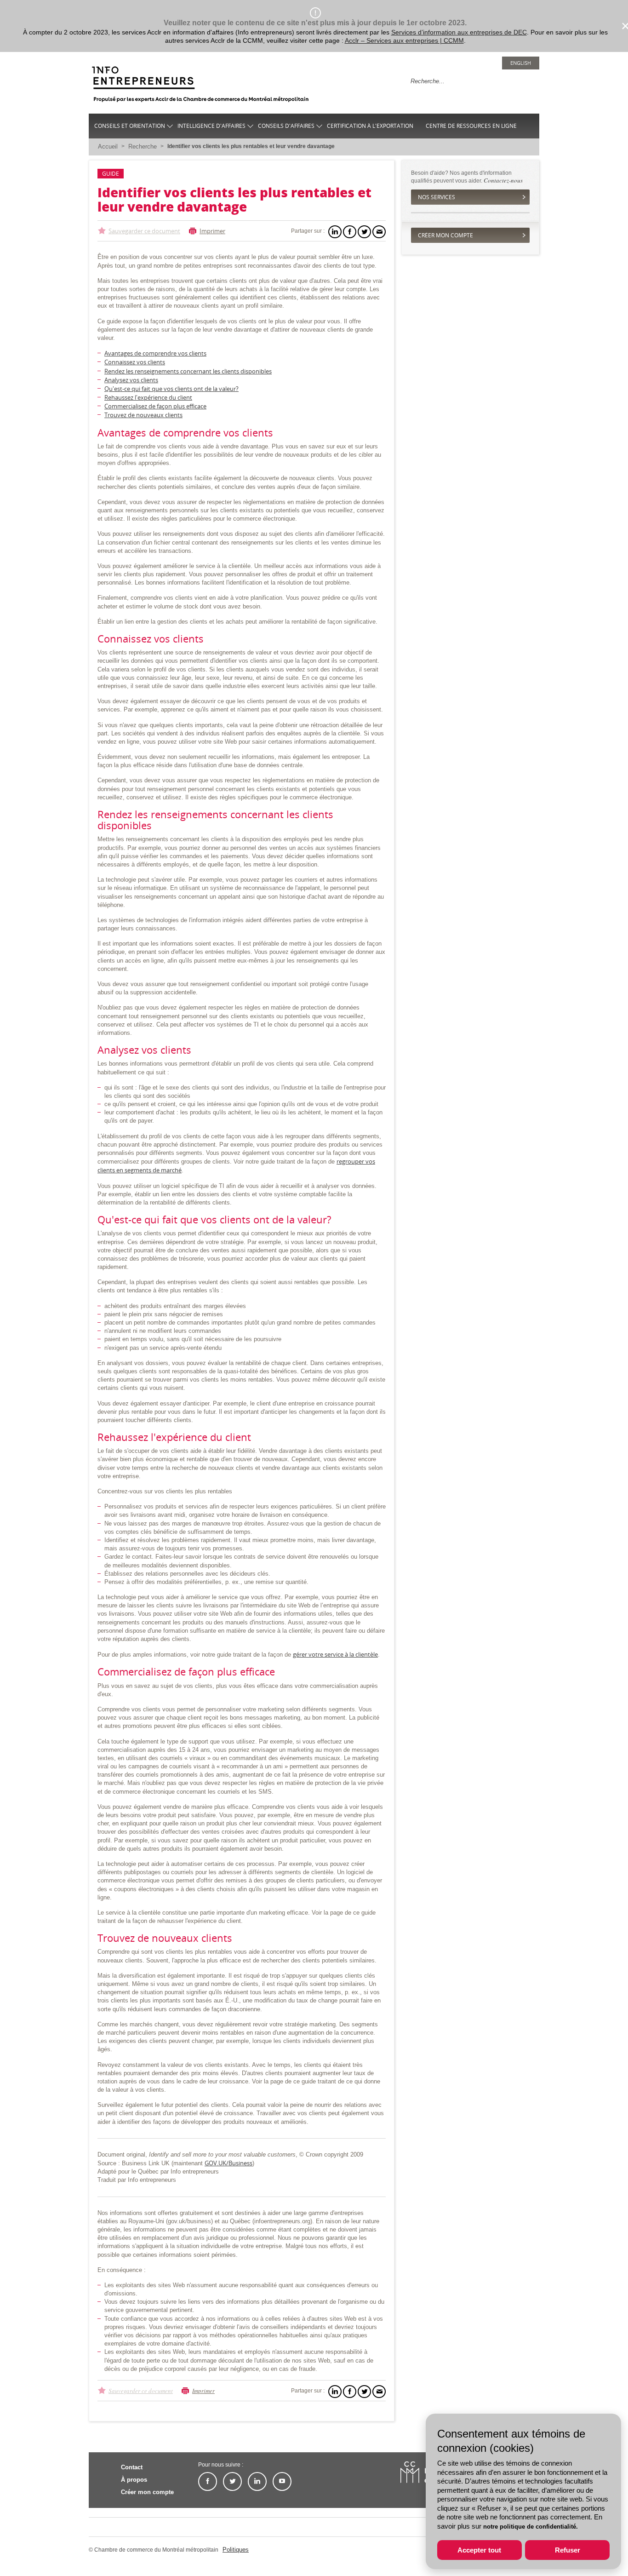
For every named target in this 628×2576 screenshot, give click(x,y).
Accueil (108, 146)
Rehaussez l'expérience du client (148, 397)
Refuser (568, 2550)
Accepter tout (479, 2550)
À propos (134, 2480)
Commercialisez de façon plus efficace (155, 406)
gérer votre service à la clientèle (335, 1654)
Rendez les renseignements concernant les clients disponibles (188, 371)
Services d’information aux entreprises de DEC (459, 32)
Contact (132, 2467)
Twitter (232, 2481)
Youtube (282, 2481)
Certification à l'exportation (370, 126)
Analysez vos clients (131, 380)
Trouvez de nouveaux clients (143, 415)
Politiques (236, 2550)
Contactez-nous (503, 180)
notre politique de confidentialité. (531, 2527)
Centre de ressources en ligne (471, 126)
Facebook (208, 2481)
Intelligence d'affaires (211, 126)
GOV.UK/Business (228, 2163)
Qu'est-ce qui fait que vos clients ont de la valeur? (171, 389)
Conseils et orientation (130, 126)
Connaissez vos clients (135, 362)
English (521, 63)
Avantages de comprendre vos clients (155, 353)
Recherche (143, 146)
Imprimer (212, 231)
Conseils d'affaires (286, 126)
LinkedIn (257, 2481)
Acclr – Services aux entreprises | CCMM (404, 40)
